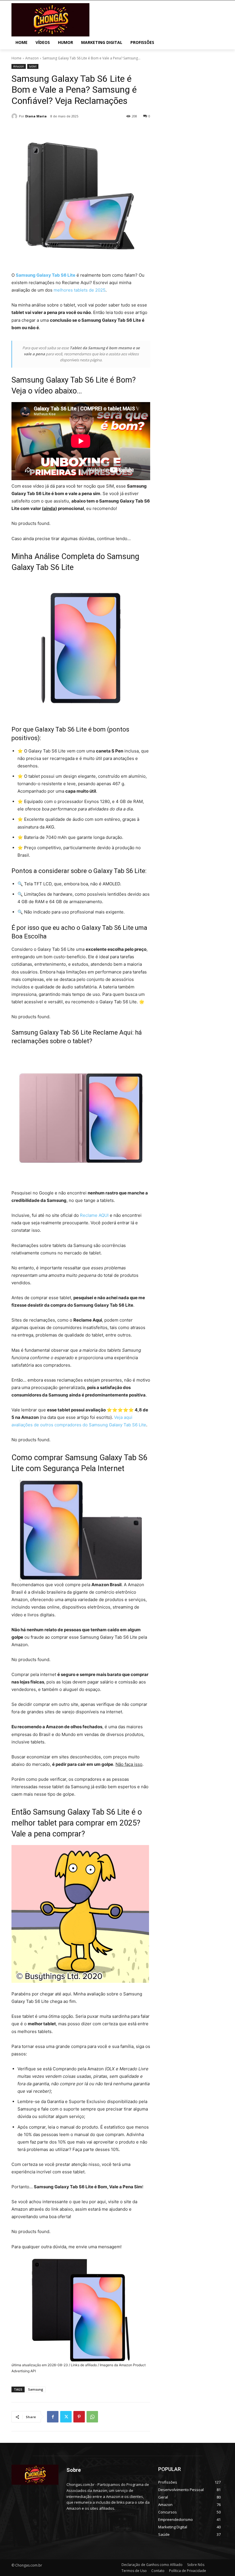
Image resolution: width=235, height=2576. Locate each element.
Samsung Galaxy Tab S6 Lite (46, 275)
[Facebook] (53, 2417)
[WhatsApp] (92, 2417)
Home (16, 58)
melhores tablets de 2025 (80, 290)
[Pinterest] (79, 2417)
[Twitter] (66, 2417)
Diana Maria (36, 116)
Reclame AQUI (94, 1215)
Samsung (36, 2389)
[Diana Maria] (15, 116)
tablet (33, 66)
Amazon (32, 58)
